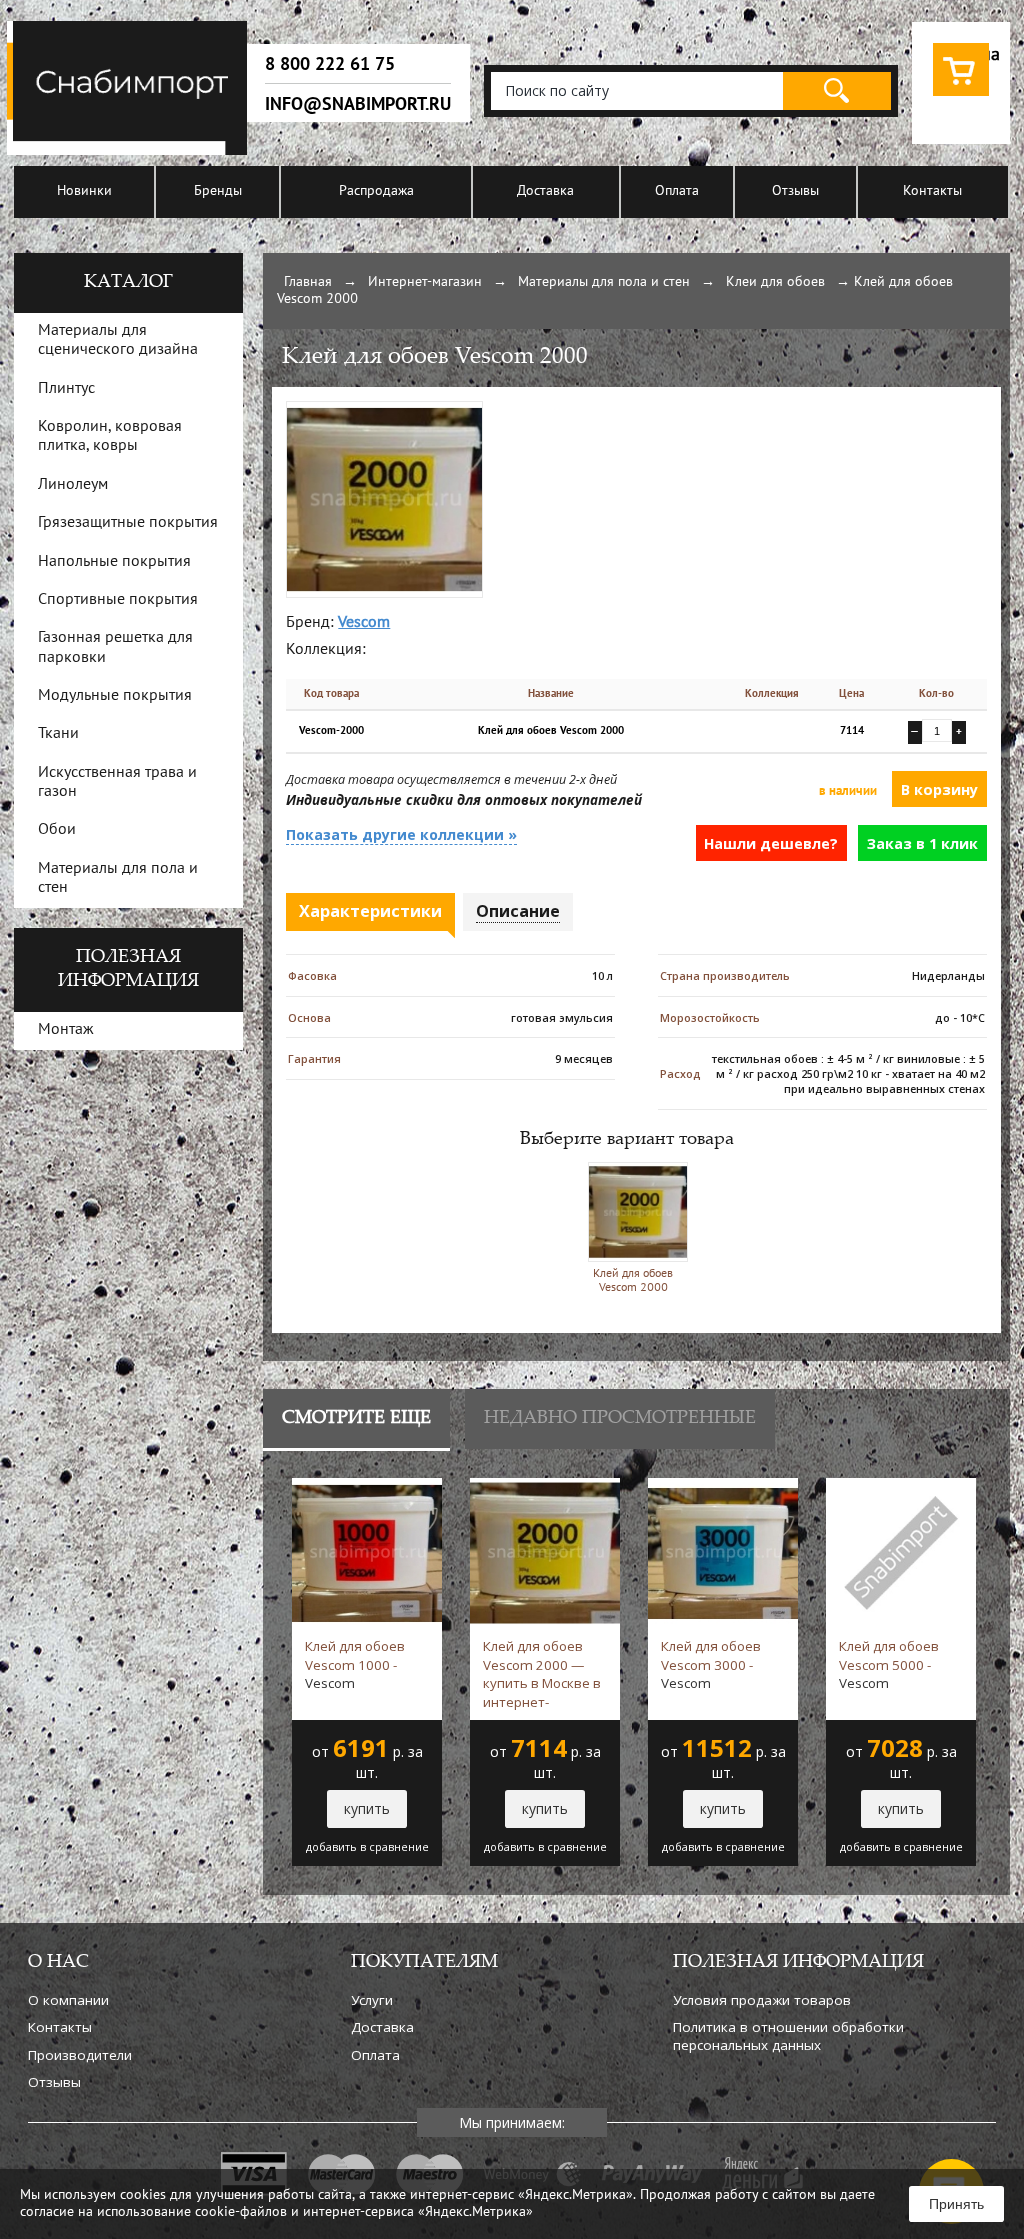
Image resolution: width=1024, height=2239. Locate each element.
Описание (518, 911)
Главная (308, 282)
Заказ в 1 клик (922, 843)
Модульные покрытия (115, 696)
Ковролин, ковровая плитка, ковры (110, 436)
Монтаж (66, 1030)
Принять (956, 2204)
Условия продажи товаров (762, 2000)
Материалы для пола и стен (604, 282)
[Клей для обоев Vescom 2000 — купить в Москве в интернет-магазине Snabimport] (384, 410)
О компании (68, 2000)
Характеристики (370, 911)
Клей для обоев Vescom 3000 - (711, 1665)
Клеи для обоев (775, 282)
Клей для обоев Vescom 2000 (633, 1281)
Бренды (218, 191)
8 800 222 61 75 (330, 64)
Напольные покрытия (114, 562)
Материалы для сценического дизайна (118, 340)
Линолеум (73, 485)
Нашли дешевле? (771, 843)
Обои (57, 830)
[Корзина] (961, 96)
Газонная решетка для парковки (115, 647)
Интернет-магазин (425, 282)
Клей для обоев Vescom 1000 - (355, 1665)
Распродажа (376, 191)
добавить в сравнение (367, 1847)
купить (367, 1808)
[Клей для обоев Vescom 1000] (367, 1487)
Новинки (84, 191)
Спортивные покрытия (118, 600)
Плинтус (66, 389)
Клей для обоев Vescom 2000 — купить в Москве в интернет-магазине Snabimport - (542, 1674)
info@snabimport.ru (358, 104)
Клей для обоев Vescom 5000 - (889, 1665)
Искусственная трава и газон (117, 782)
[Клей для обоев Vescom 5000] (901, 1487)
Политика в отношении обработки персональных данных (788, 2036)
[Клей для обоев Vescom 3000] (723, 1487)
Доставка (545, 191)
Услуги (372, 2000)
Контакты (932, 191)
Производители (80, 2055)
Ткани (58, 734)
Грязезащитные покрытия (128, 523)
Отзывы (795, 191)
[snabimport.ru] (130, 151)
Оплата (677, 191)
